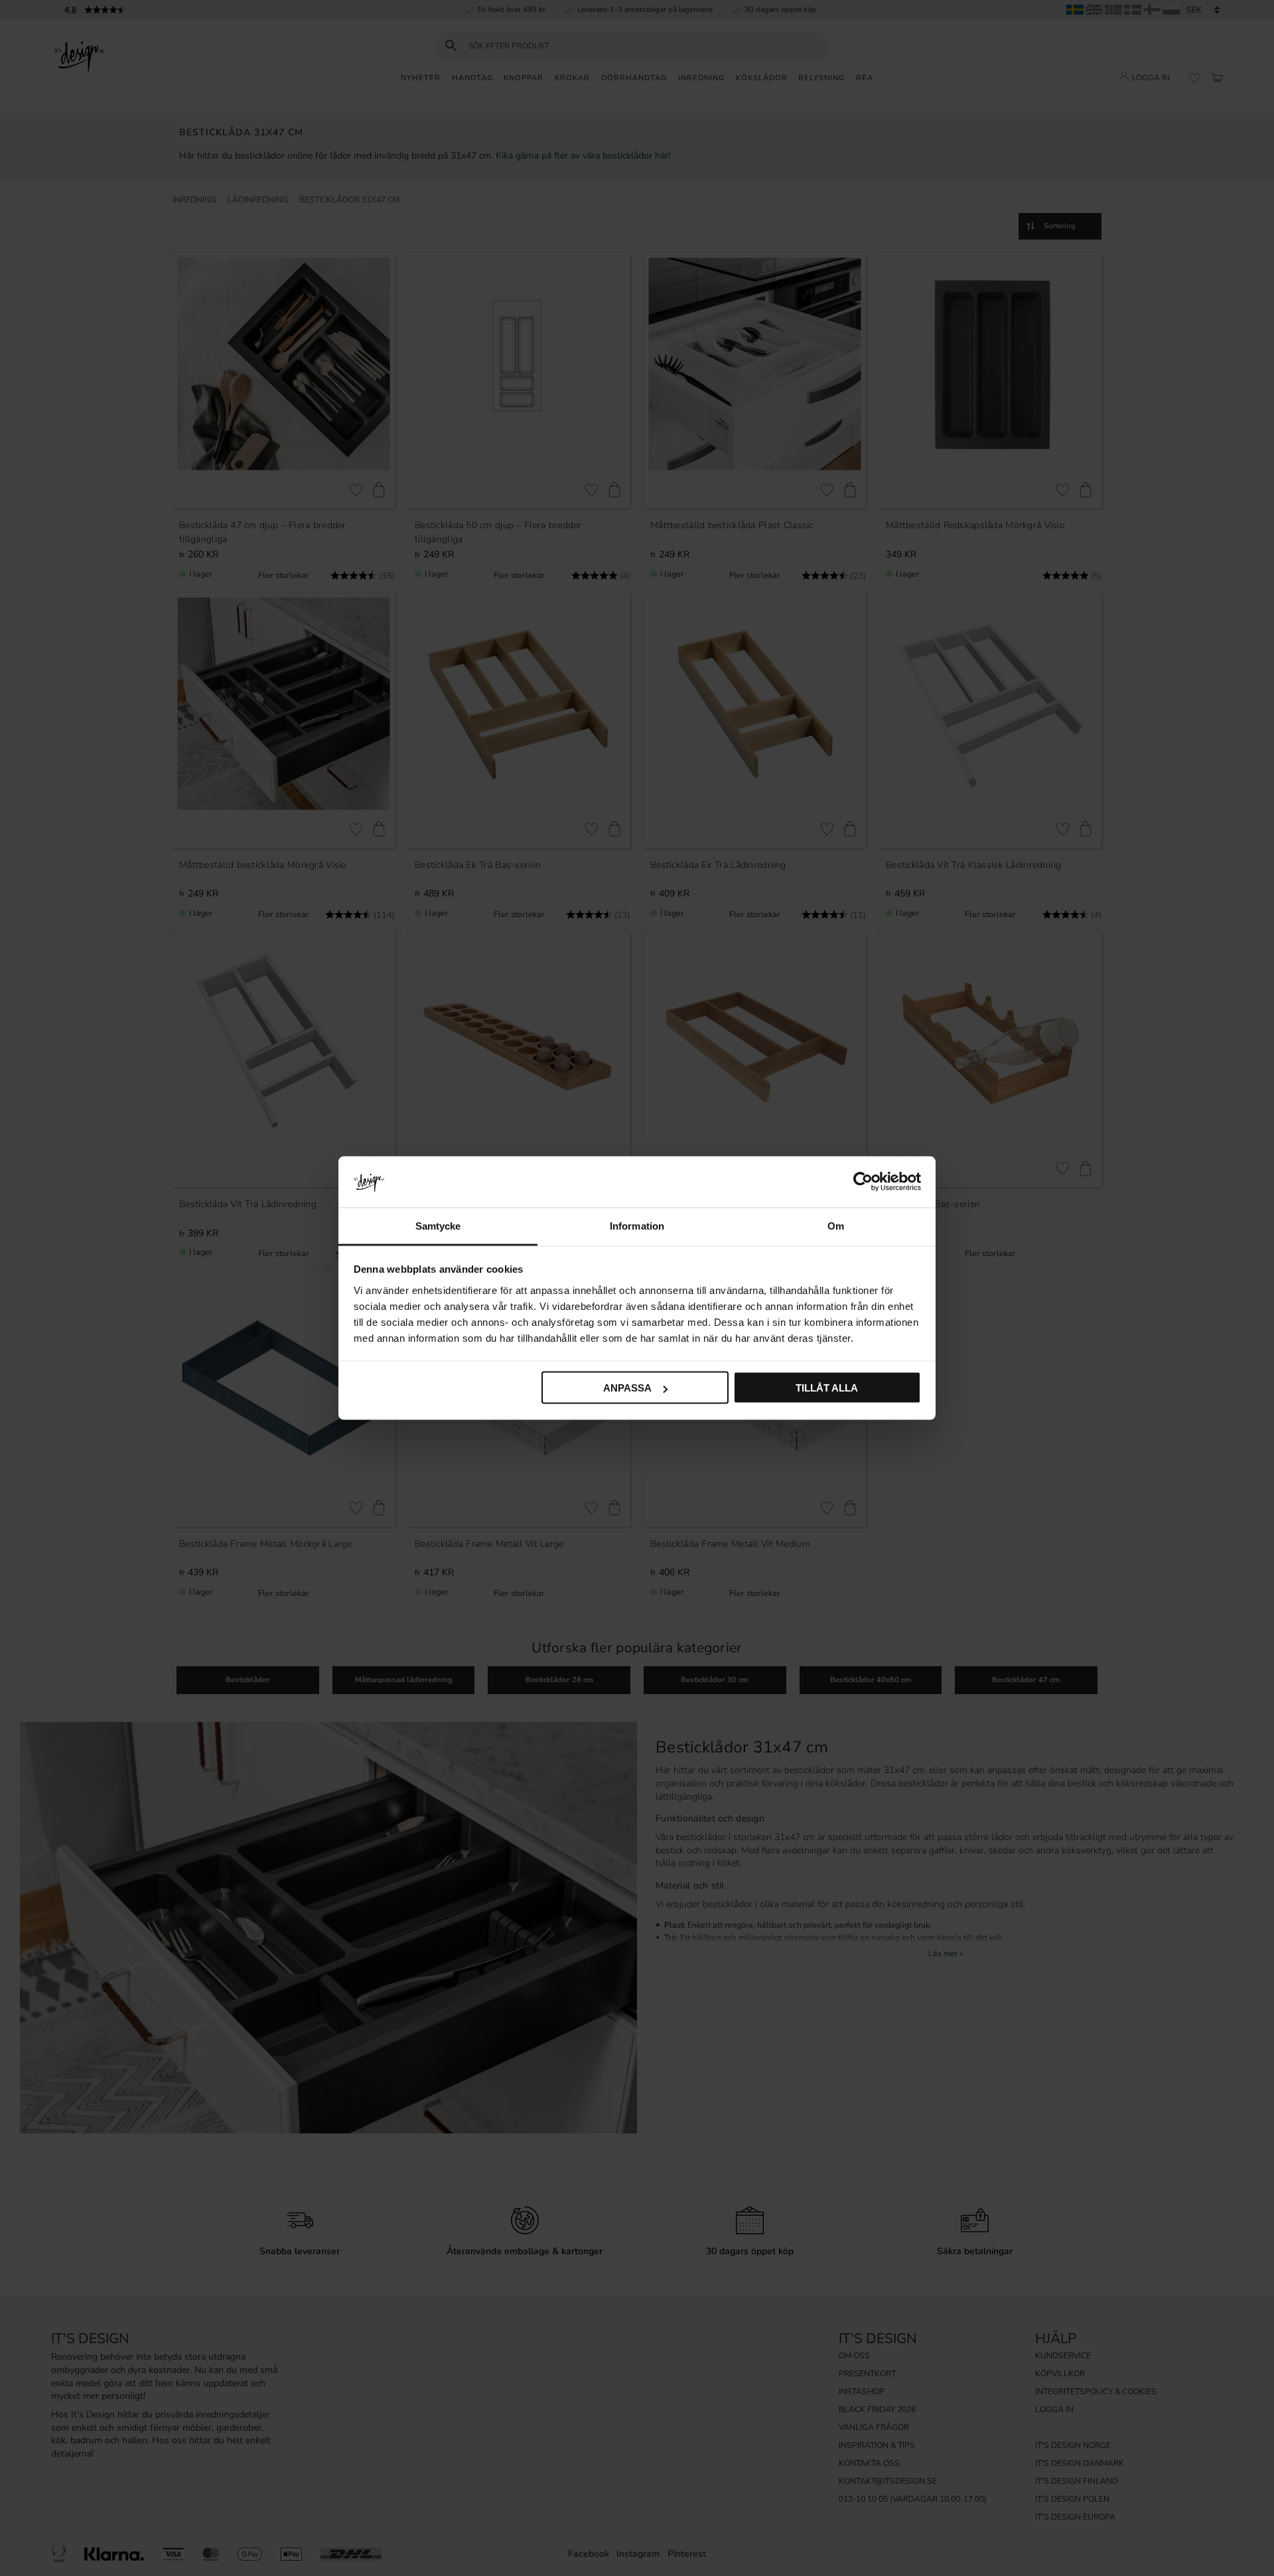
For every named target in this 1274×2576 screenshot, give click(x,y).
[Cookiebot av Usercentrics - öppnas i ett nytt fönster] (863, 1182)
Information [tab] (637, 1225)
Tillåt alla (827, 1388)
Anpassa (627, 1388)
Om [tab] (836, 1225)
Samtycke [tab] (438, 1225)
